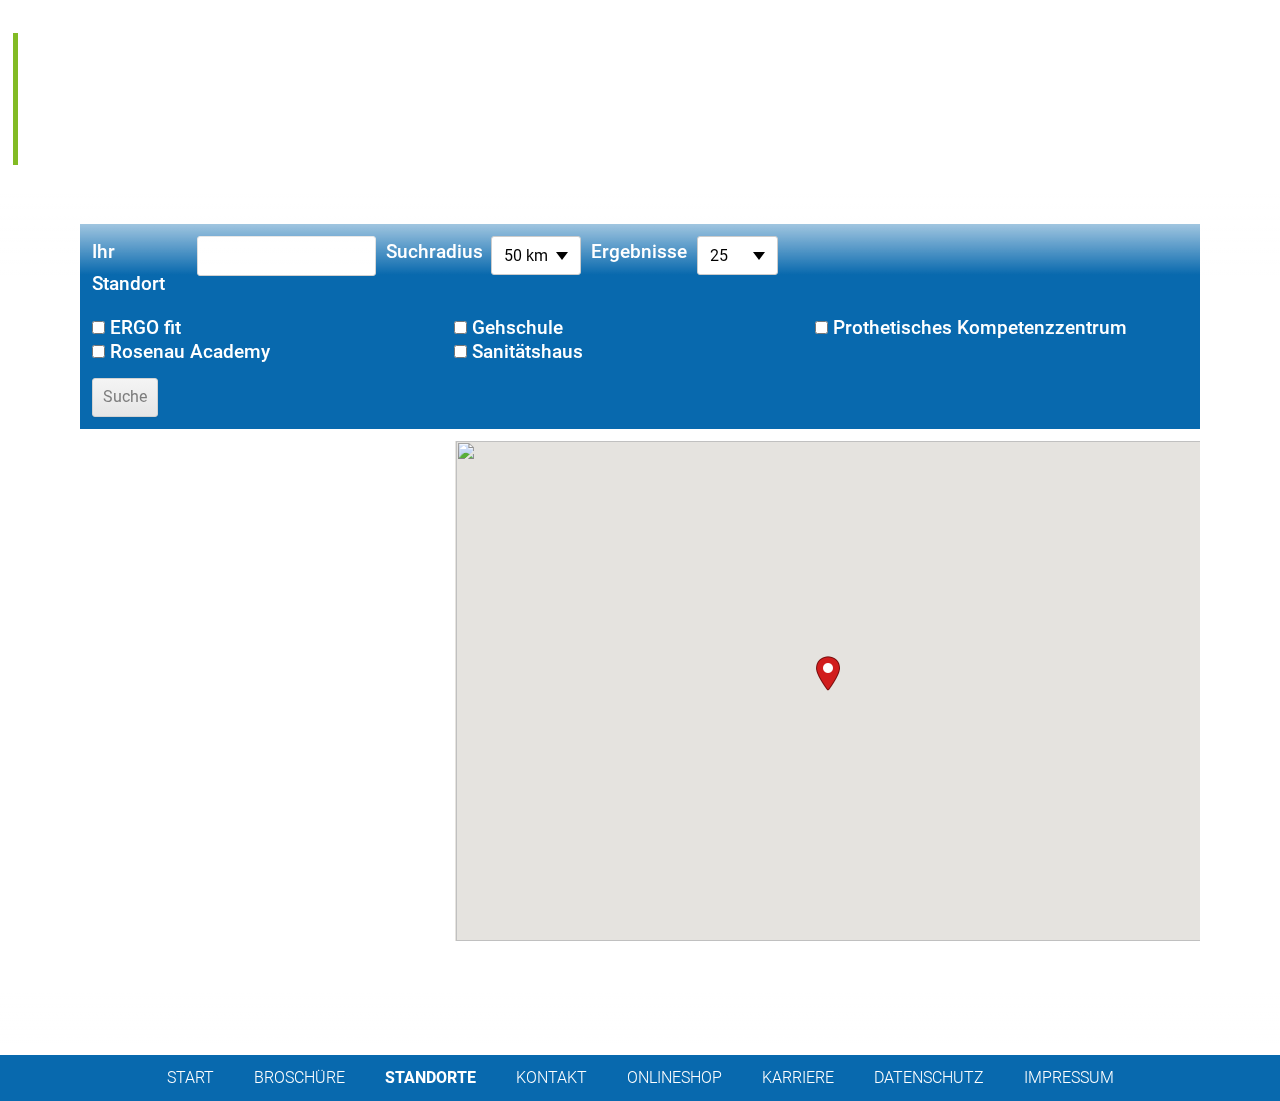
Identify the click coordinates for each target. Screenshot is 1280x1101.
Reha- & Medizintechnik (178, 72)
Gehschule (517, 327)
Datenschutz (929, 1077)
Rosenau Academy (146, 152)
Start (190, 1077)
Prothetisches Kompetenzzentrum (980, 327)
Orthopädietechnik (154, 46)
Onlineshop (674, 1077)
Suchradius (433, 251)
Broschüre (299, 1077)
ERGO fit (84, 125)
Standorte (430, 1077)
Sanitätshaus (118, 99)
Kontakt (551, 1077)
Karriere (798, 1077)
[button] (828, 673)
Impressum (1069, 1077)
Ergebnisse (639, 251)
